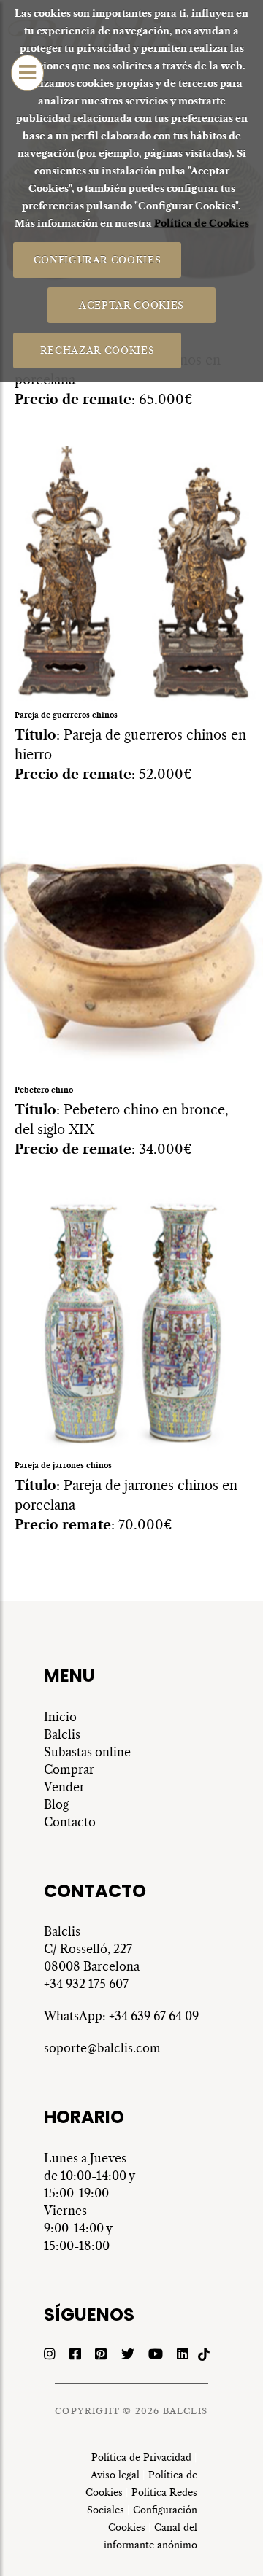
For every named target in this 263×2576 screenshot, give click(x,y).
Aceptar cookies (131, 304)
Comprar (69, 1769)
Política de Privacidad (141, 2457)
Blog (56, 1804)
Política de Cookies (202, 224)
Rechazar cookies (97, 350)
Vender (64, 1787)
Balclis (64, 1734)
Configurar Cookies (98, 259)
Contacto (70, 1822)
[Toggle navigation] (27, 73)
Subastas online (87, 1752)
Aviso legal (115, 2475)
